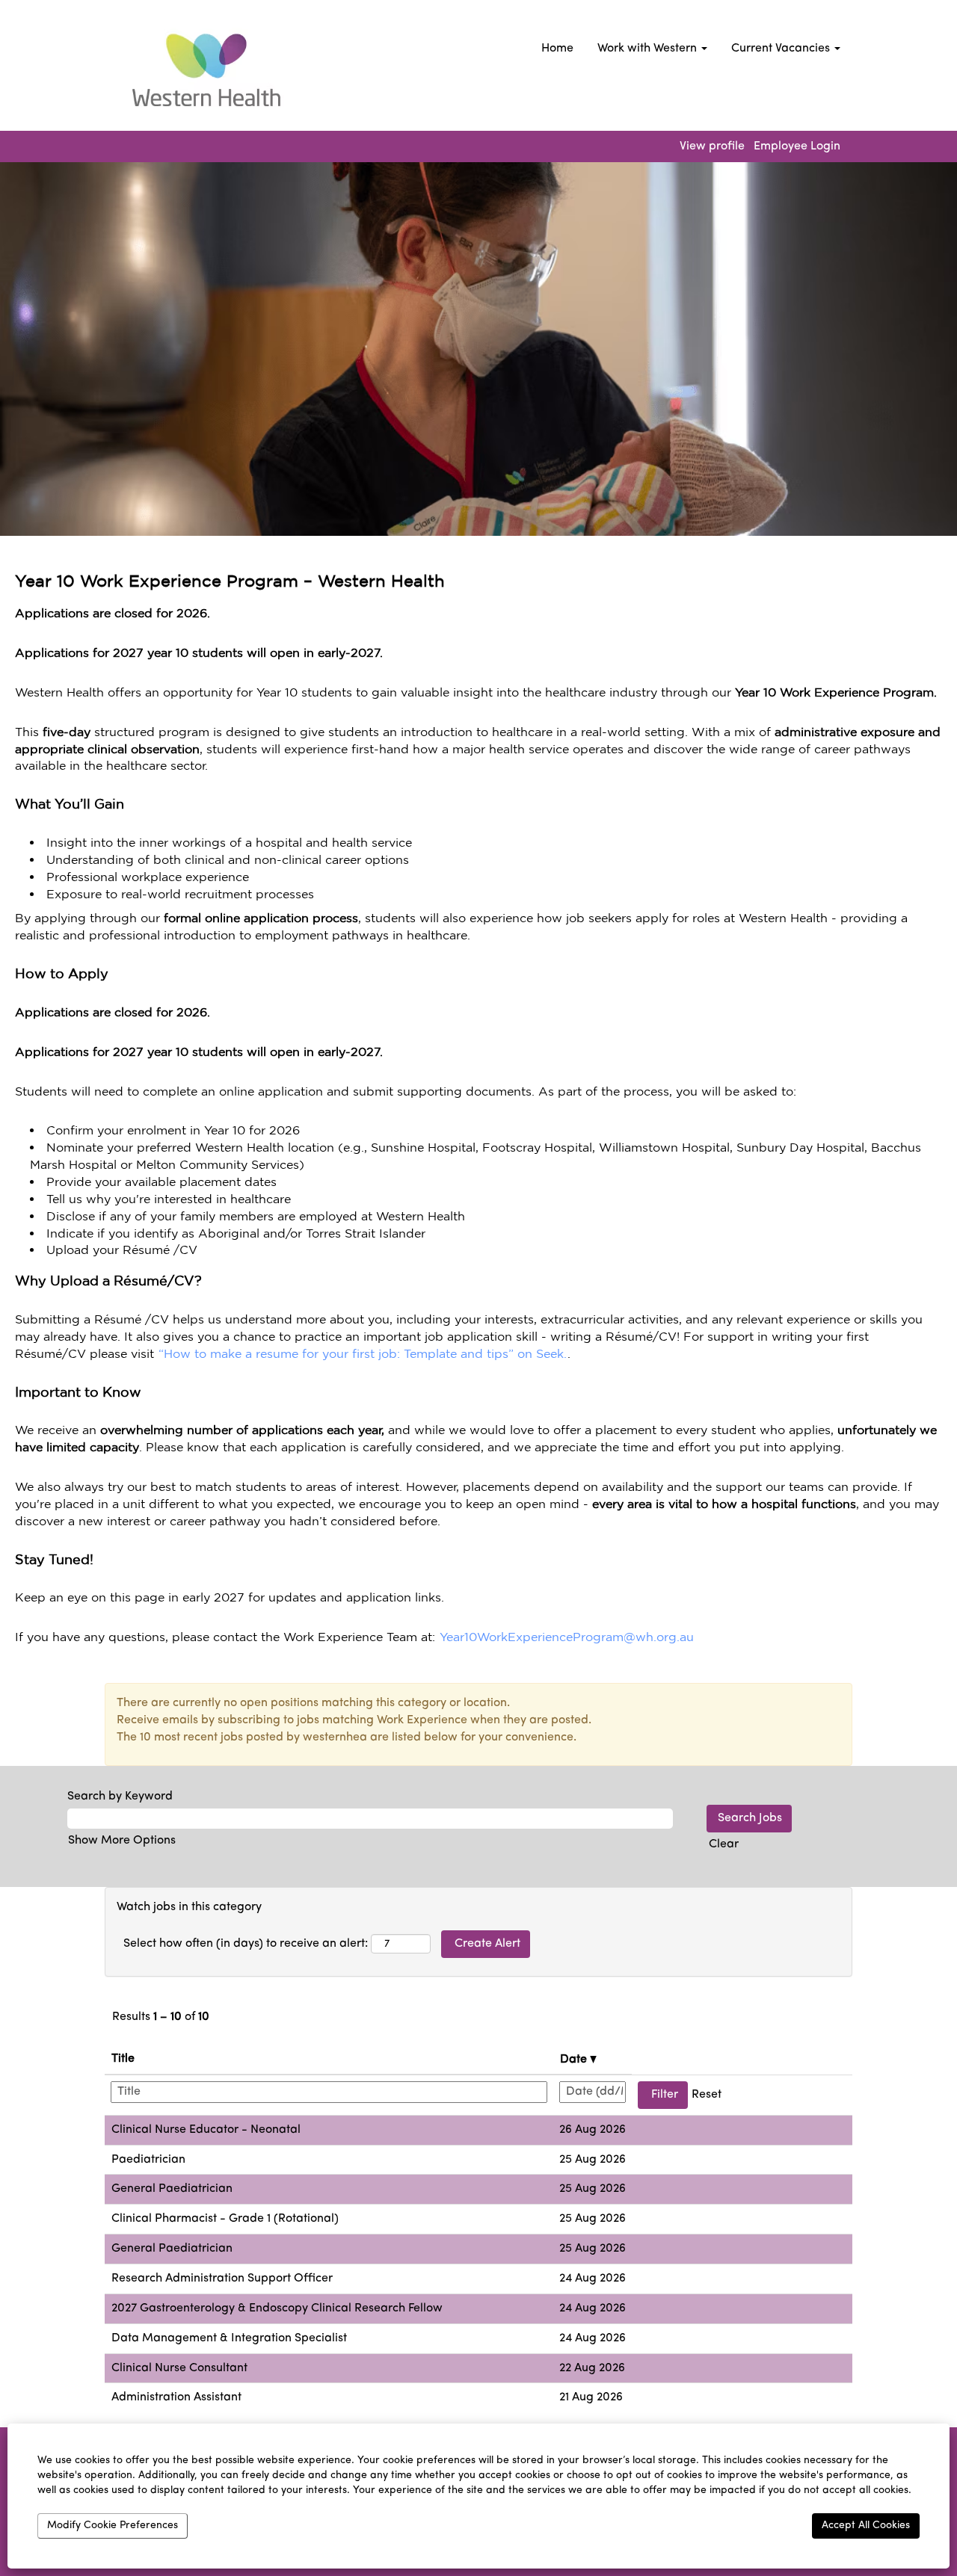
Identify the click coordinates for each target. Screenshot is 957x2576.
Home (557, 49)
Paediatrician (148, 2160)
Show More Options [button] (122, 1841)
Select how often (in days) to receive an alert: (246, 1944)
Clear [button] (724, 1844)
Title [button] (123, 2059)
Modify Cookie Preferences (113, 2526)
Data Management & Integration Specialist (229, 2338)
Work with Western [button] (649, 49)
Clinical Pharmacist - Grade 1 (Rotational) (225, 2219)
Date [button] (575, 2060)
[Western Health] (200, 69)
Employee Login (797, 146)
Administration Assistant (176, 2397)
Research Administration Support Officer (222, 2279)
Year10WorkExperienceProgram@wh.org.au (567, 1637)
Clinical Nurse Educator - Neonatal (206, 2130)
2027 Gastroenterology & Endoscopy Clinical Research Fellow (277, 2308)
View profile (712, 146)
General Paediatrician (172, 2189)
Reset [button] (707, 2095)
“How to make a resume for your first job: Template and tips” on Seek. (363, 1353)
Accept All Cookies (866, 2526)
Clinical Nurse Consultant (179, 2368)
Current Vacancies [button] (782, 49)
